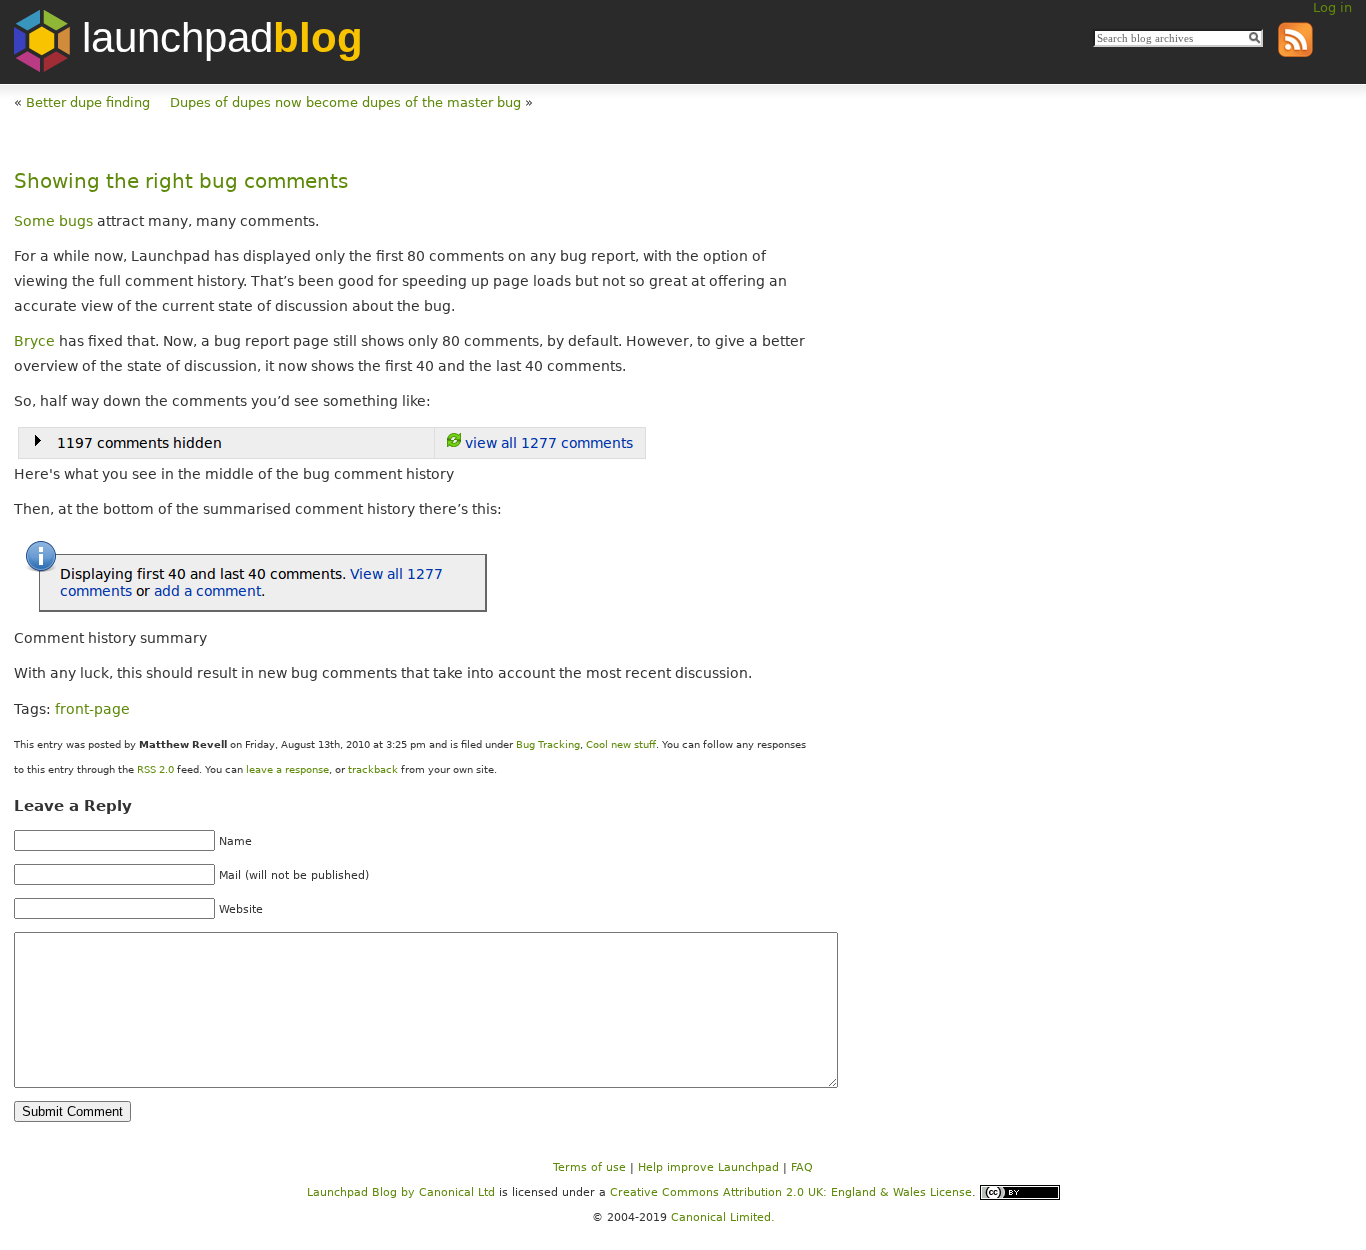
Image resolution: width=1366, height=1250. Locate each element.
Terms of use (589, 1167)
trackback (373, 769)
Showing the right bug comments (181, 181)
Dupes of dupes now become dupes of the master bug (345, 102)
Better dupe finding (88, 102)
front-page (92, 709)
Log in (1332, 7)
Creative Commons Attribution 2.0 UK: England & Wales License (791, 1192)
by (363, 1192)
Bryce (34, 341)
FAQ (802, 1167)
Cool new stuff (621, 744)
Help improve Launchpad (708, 1167)
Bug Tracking (548, 744)
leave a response (287, 769)
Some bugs (53, 221)
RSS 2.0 (155, 769)
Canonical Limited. (723, 1217)
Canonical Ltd (457, 1192)
